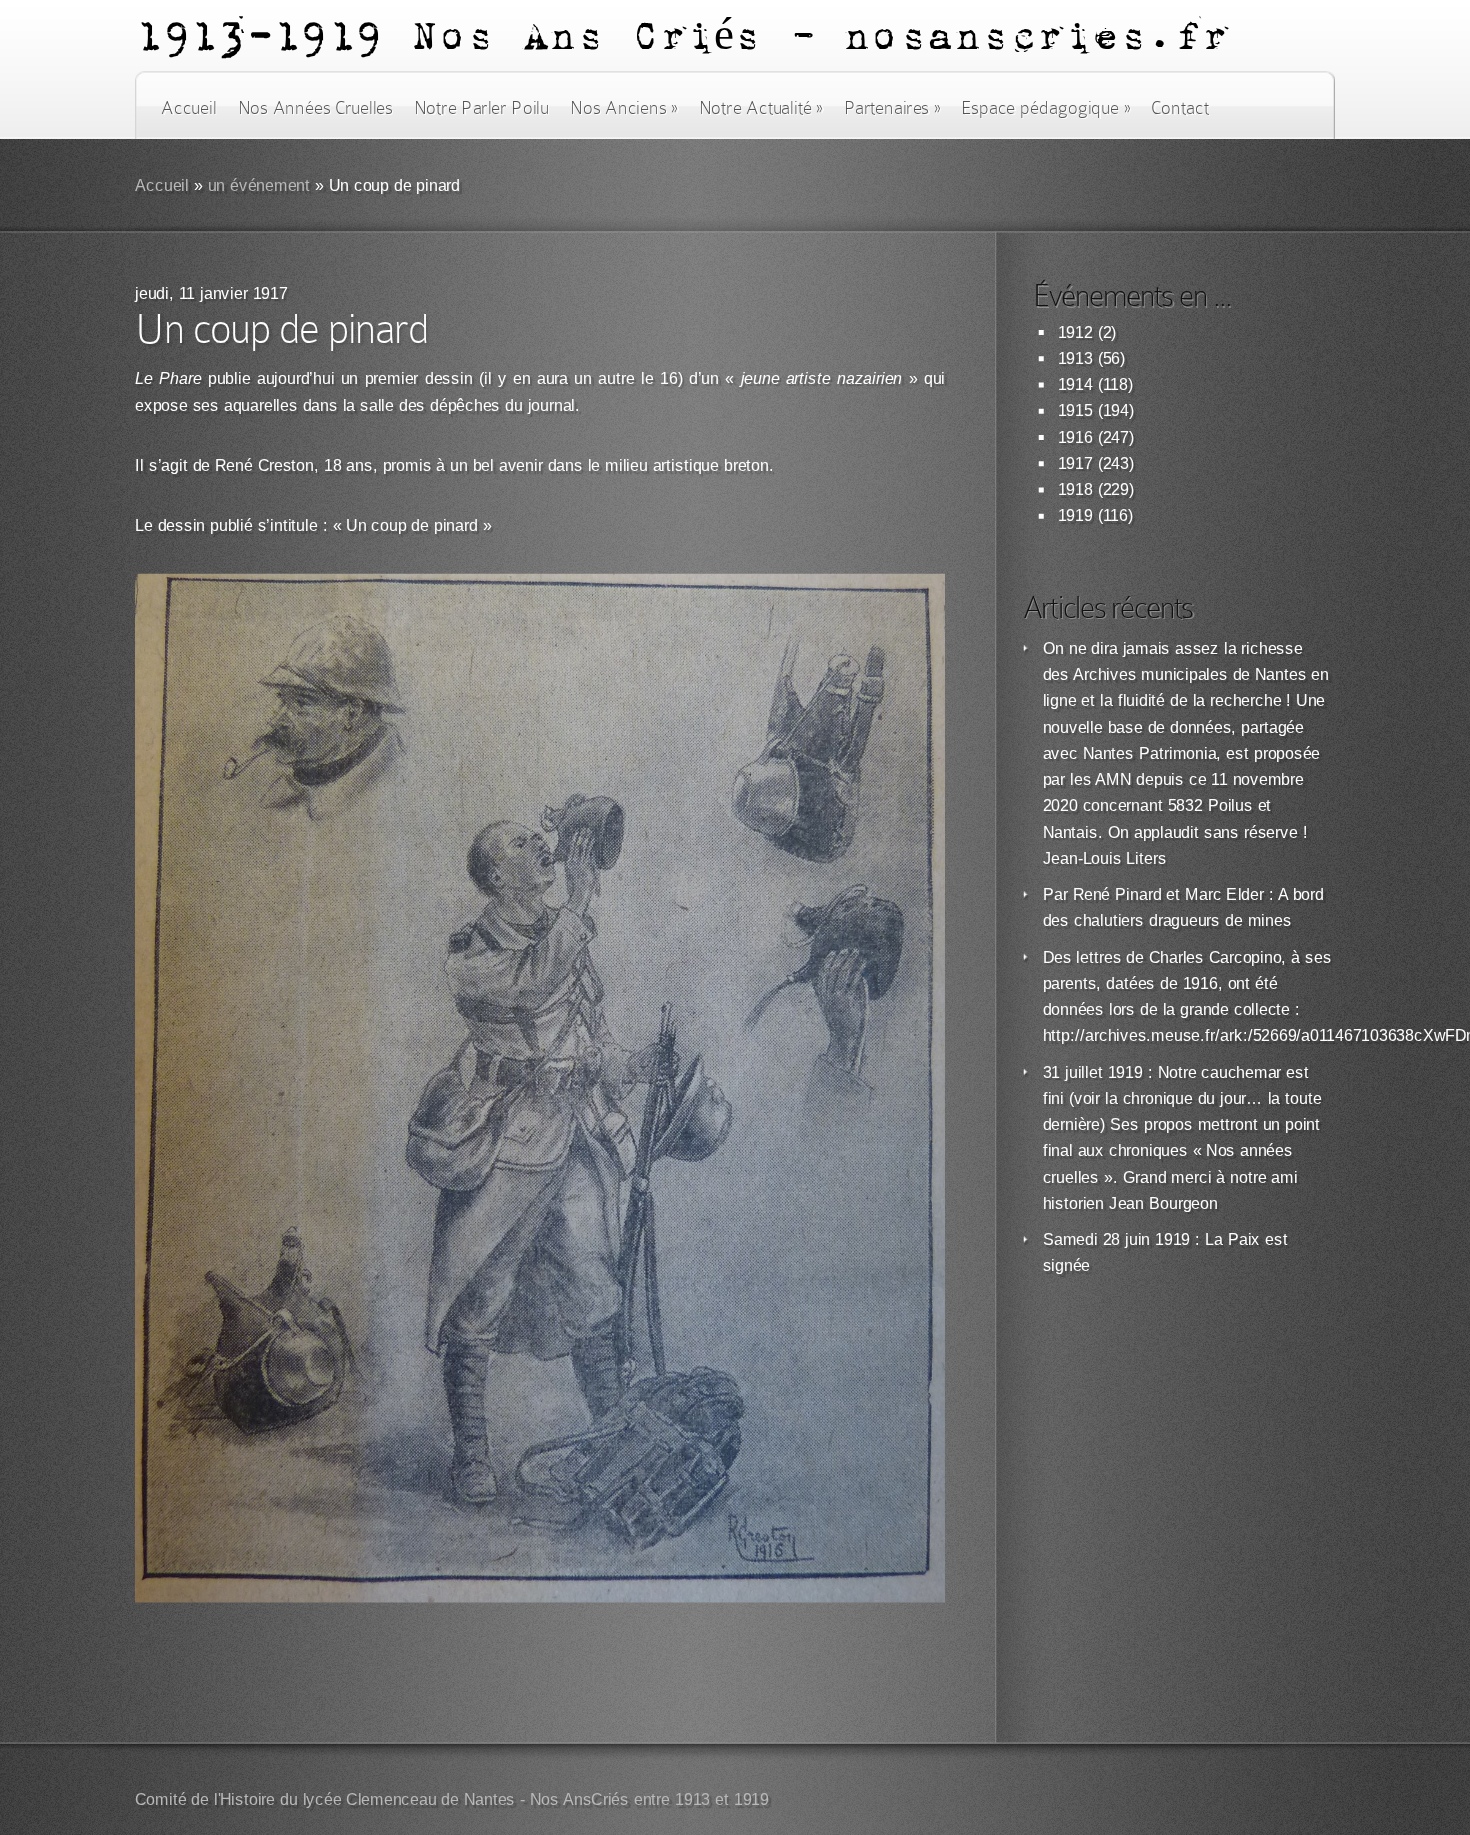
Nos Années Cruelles (315, 108)
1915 (1075, 410)
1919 (1075, 515)
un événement (259, 185)
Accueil (188, 108)
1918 (1075, 489)
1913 (1075, 358)
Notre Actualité (761, 108)
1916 (1075, 437)
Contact (1180, 108)
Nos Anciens (624, 108)
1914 (1075, 384)
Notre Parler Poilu (481, 108)
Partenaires (892, 108)
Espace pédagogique (1045, 108)
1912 (1075, 332)
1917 (1075, 463)
